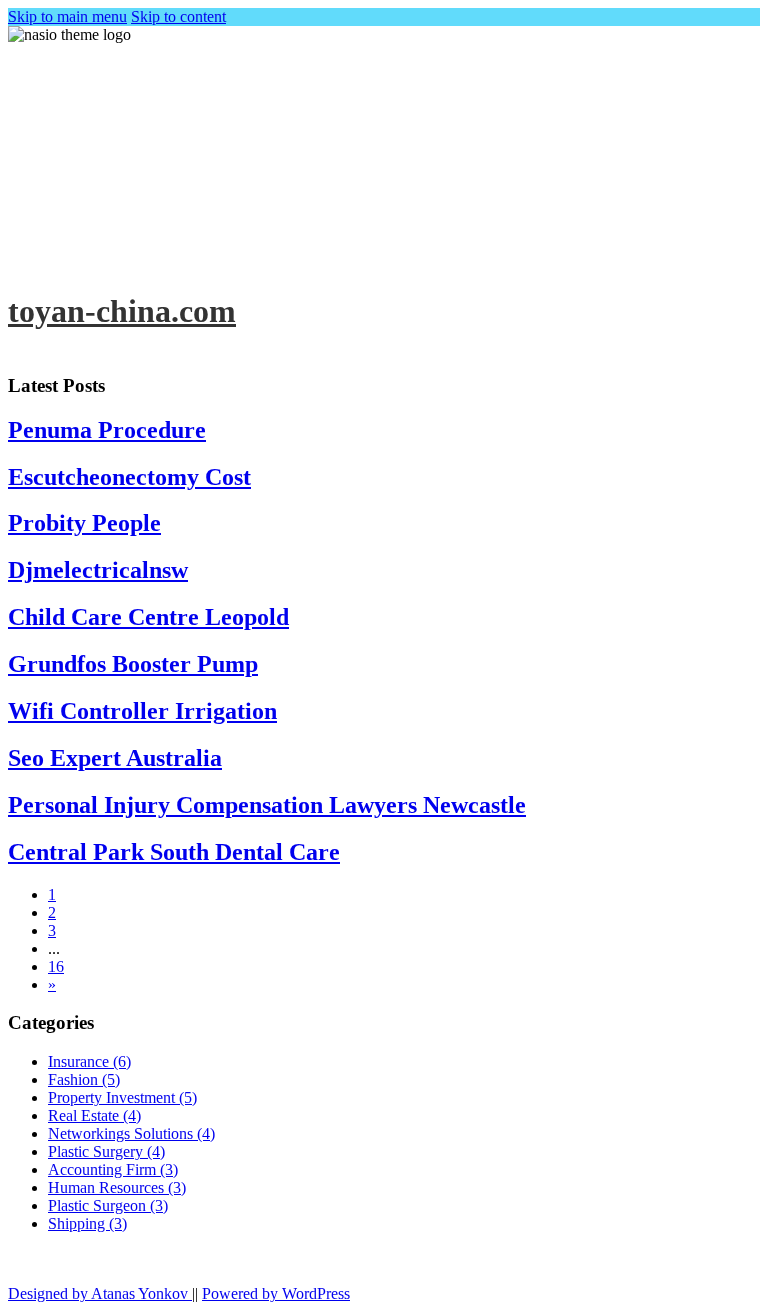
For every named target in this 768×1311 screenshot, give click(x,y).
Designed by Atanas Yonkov (100, 1293)
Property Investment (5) (122, 1097)
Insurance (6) (89, 1061)
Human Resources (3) (117, 1187)
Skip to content (178, 16)
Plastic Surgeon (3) (108, 1205)
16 (56, 966)
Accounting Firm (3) (113, 1169)
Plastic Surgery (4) (106, 1151)
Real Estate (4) (94, 1115)
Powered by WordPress (276, 1293)
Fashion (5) (84, 1079)
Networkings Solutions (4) (131, 1133)
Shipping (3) (87, 1223)
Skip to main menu (67, 16)
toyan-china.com (122, 311)
